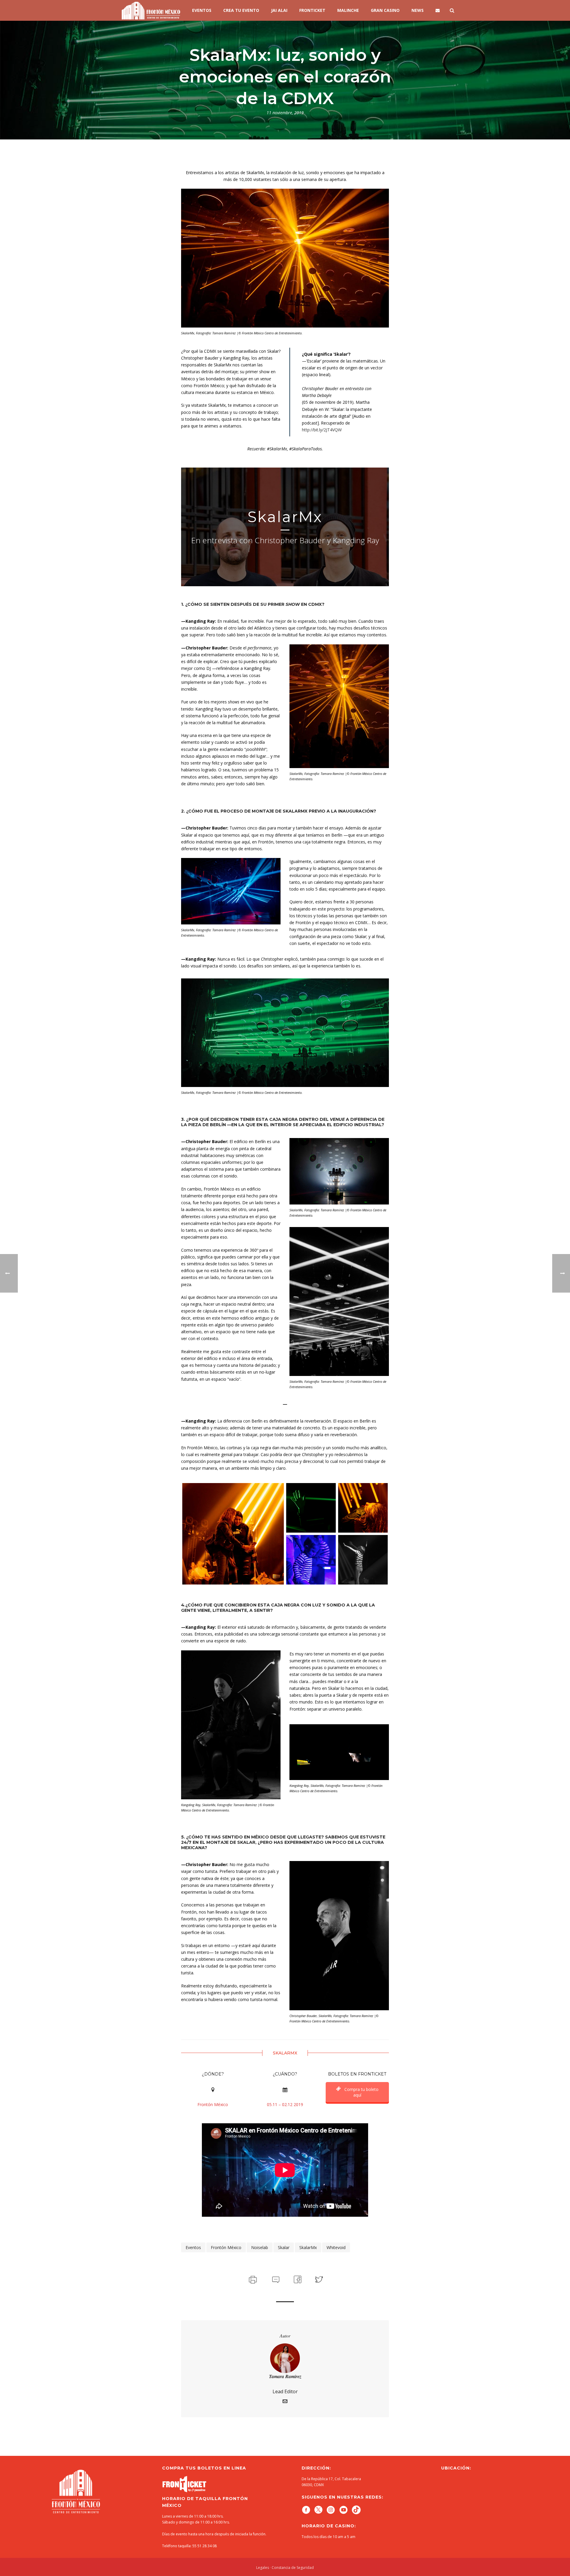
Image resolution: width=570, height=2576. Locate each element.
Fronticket (312, 10)
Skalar (284, 2247)
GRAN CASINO (385, 10)
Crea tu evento (241, 10)
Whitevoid (336, 2247)
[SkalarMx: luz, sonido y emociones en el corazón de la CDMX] (233, 1534)
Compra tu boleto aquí (361, 2092)
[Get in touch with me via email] (285, 2402)
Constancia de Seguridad (293, 2568)
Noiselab (260, 2247)
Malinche (348, 10)
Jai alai (279, 10)
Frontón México (226, 2247)
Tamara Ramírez (285, 2376)
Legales (263, 2568)
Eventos (202, 10)
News (418, 10)
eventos (193, 2247)
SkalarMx (308, 2247)
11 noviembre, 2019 (285, 113)
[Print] (252, 2279)
